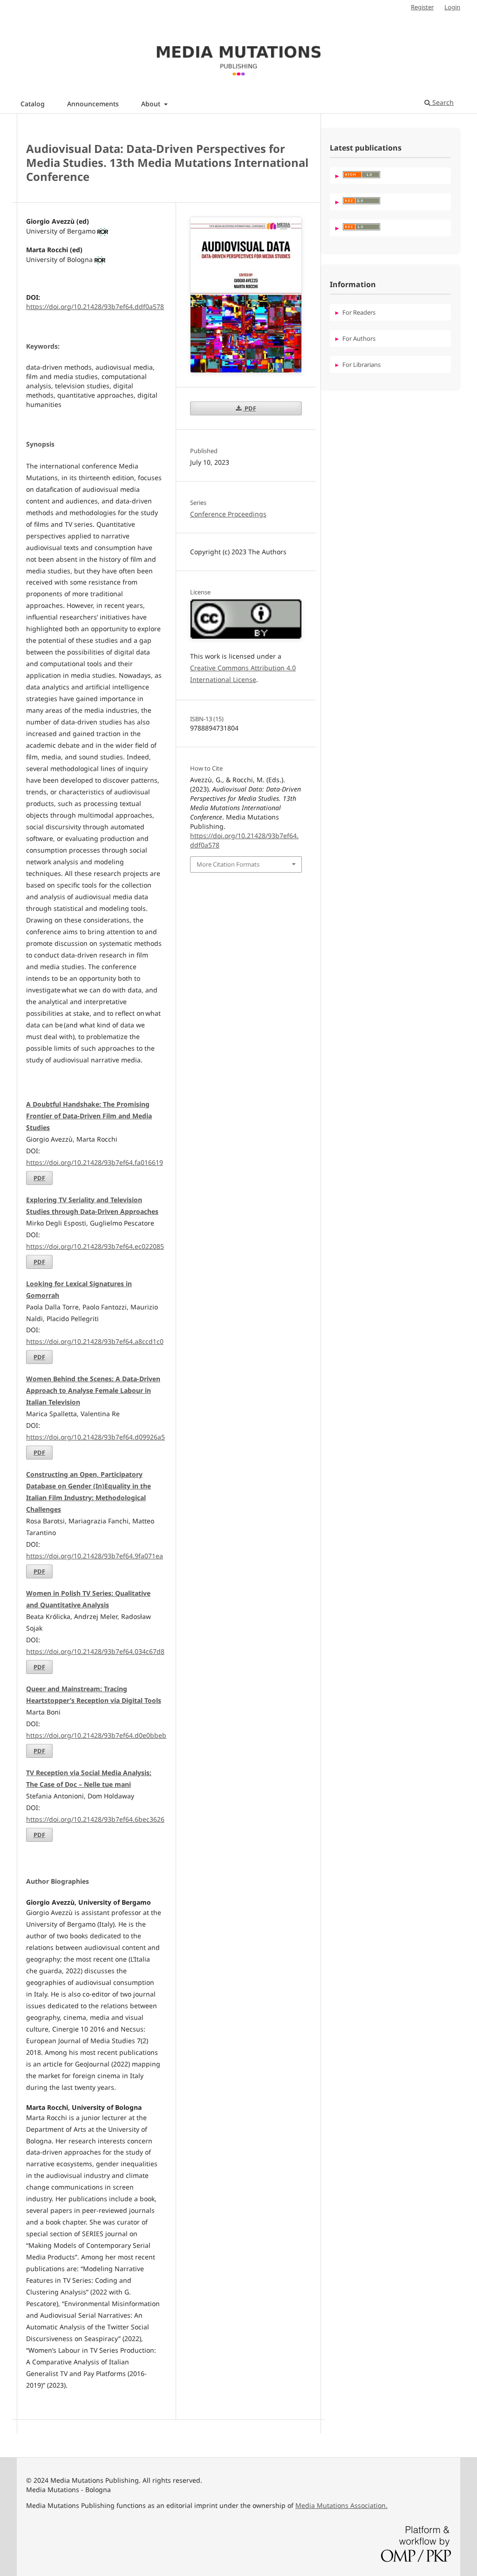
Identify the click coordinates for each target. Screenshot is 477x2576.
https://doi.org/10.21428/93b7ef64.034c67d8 (95, 1651)
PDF (39, 1178)
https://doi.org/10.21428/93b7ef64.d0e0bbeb (96, 1735)
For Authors (359, 338)
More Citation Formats (228, 864)
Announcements (93, 104)
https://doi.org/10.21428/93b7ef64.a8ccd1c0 (95, 1341)
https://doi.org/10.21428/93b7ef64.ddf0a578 (95, 307)
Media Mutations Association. (341, 2505)
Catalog (33, 104)
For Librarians (361, 365)
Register (422, 7)
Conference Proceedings (228, 514)
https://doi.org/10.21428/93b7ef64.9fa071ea (95, 1556)
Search (442, 102)
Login (452, 7)
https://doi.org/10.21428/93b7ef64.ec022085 (95, 1246)
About (152, 104)
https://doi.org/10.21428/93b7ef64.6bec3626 (95, 1819)
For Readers (359, 312)
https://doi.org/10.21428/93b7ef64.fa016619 (95, 1162)
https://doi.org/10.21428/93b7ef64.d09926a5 (95, 1437)
